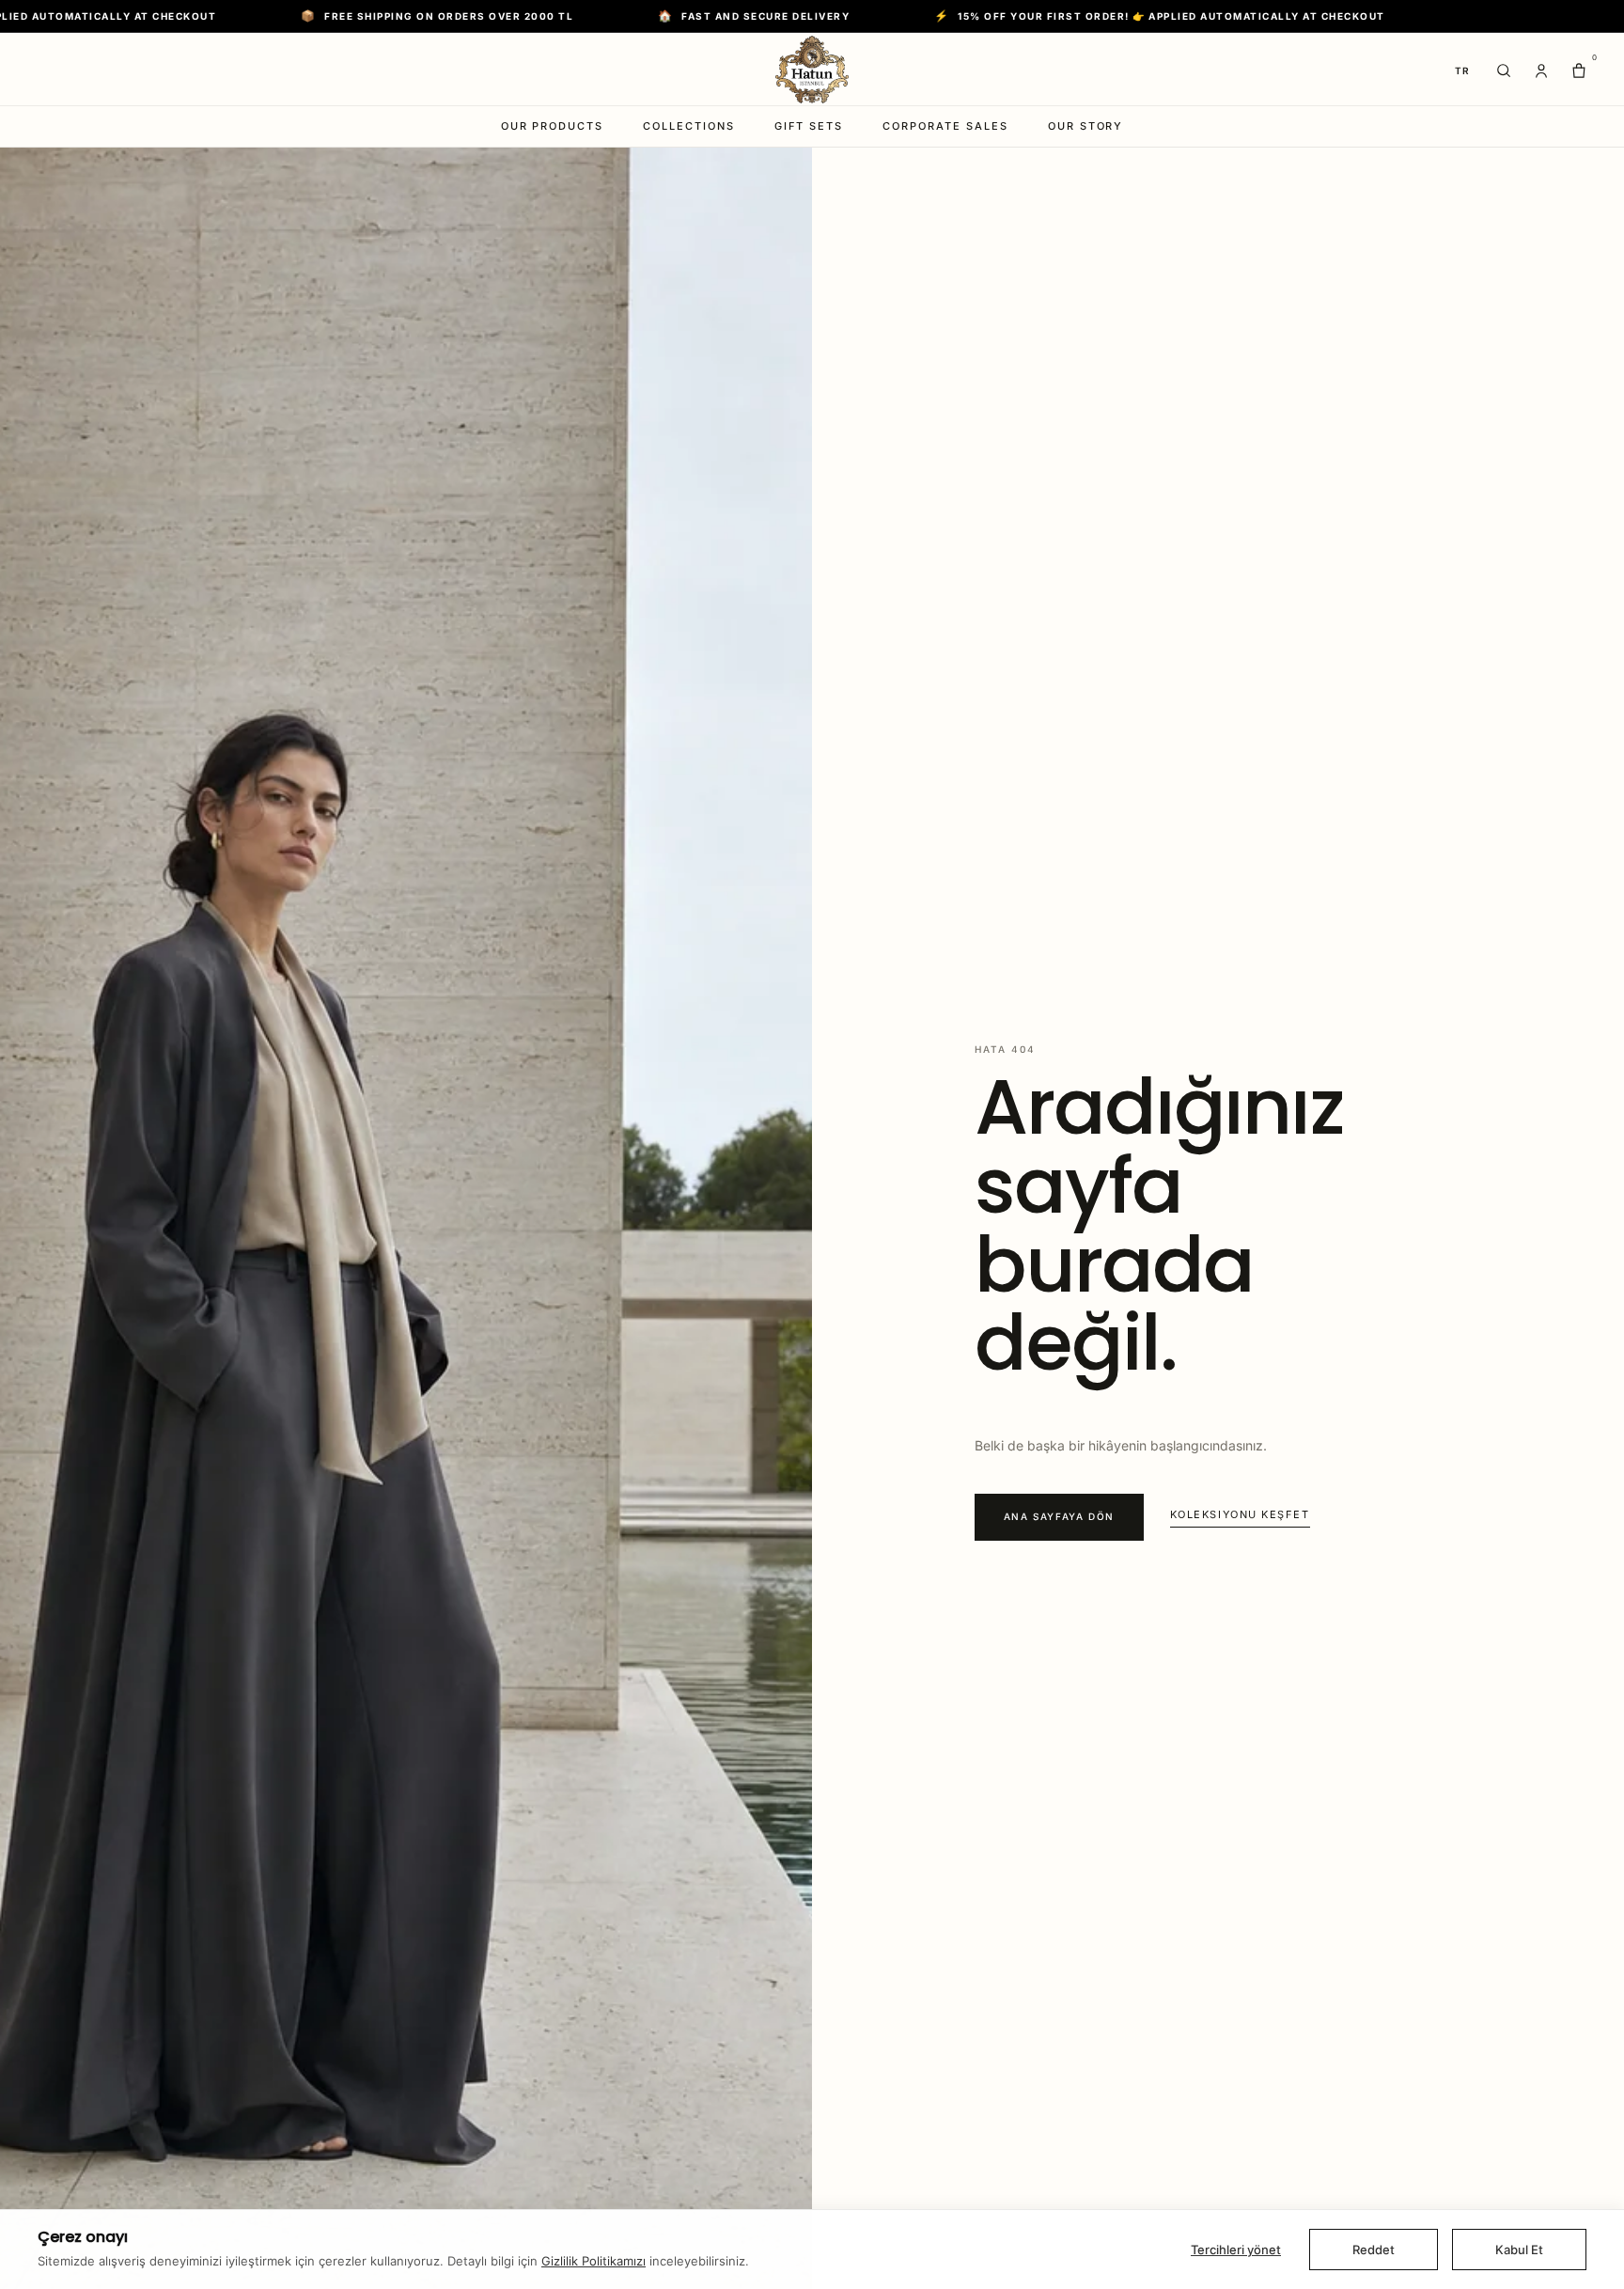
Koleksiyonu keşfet (1240, 1514)
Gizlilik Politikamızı (593, 2261)
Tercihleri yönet (1236, 2250)
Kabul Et (1519, 2250)
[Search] (1504, 71)
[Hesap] (1541, 71)
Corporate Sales (945, 126)
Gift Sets (809, 126)
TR (1463, 71)
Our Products (553, 126)
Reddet (1374, 2250)
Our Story (1086, 126)
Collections (689, 126)
